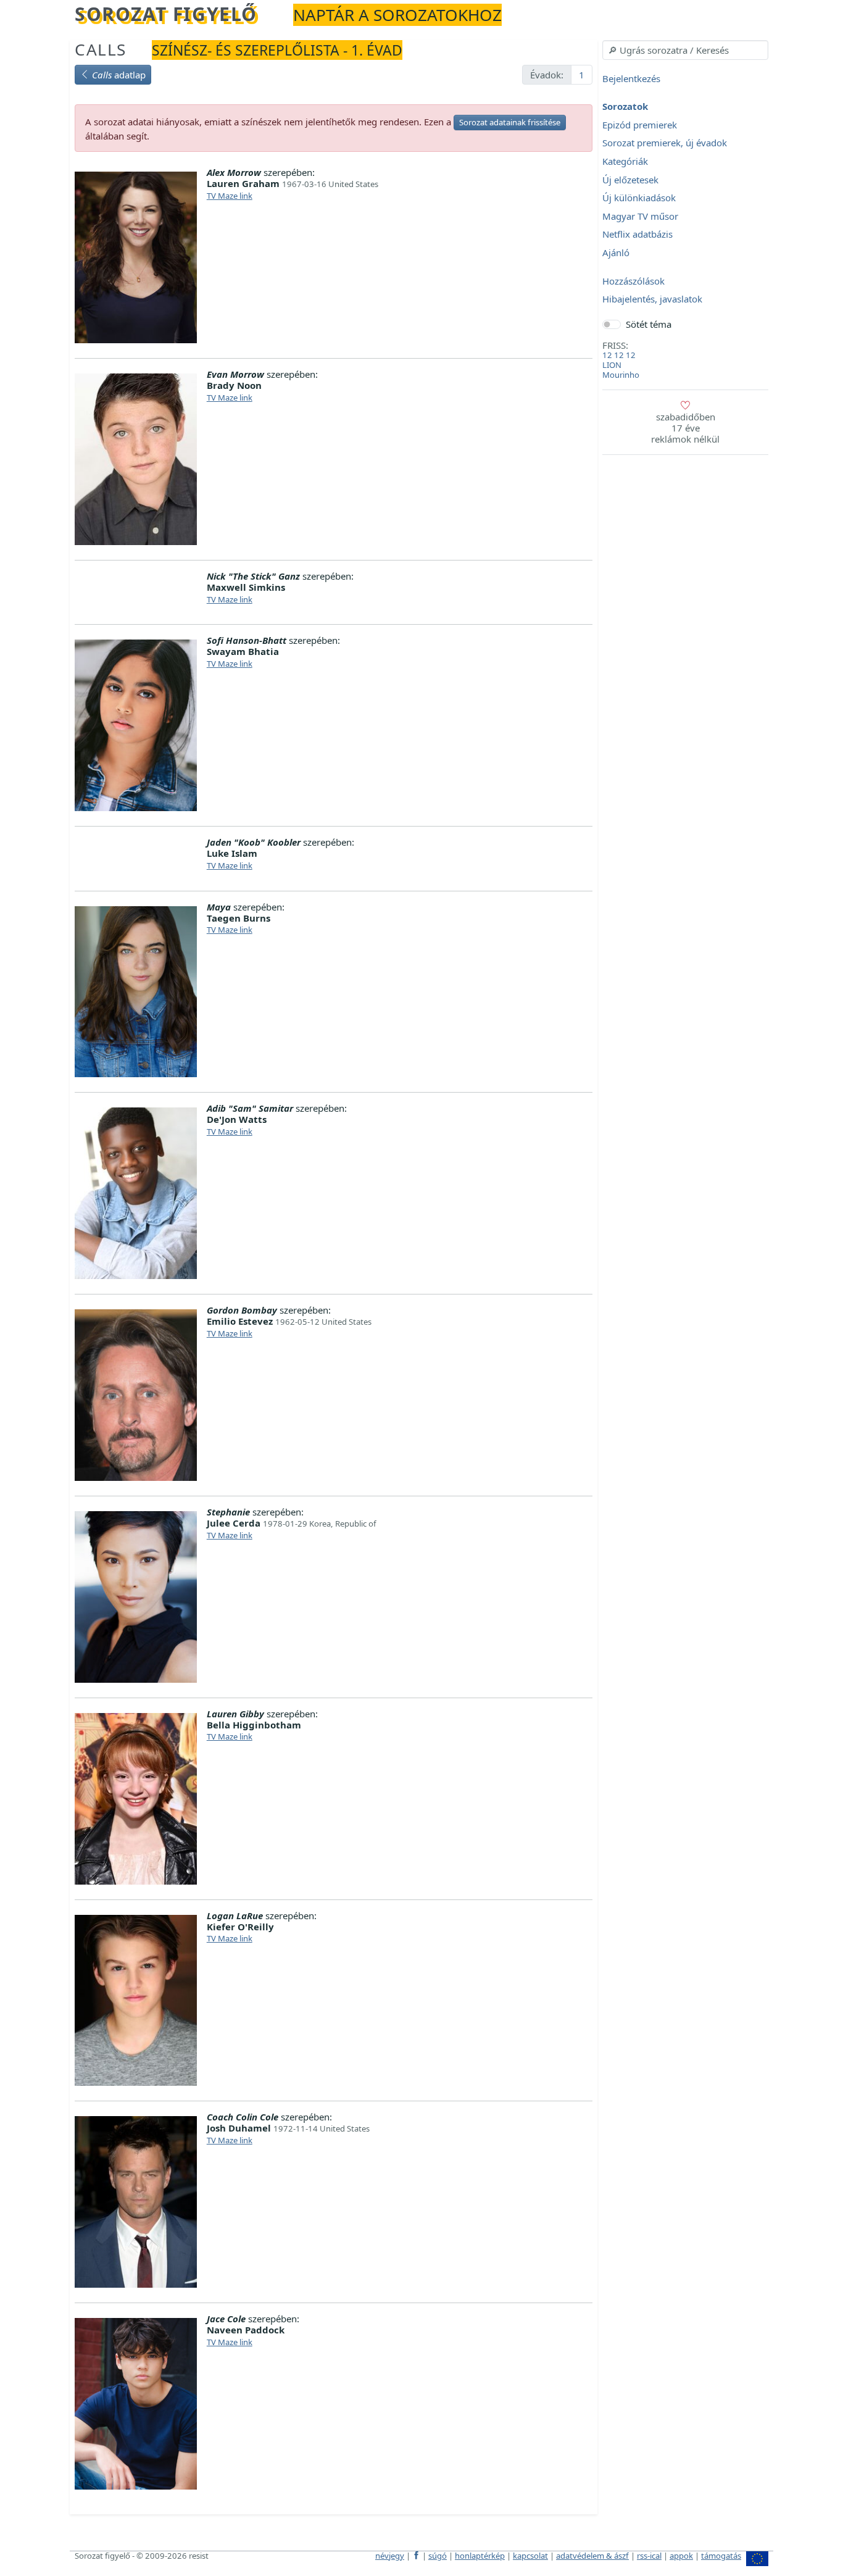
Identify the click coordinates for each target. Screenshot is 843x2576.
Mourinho (621, 375)
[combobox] (685, 50)
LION (612, 365)
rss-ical (649, 2556)
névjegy (390, 2556)
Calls (101, 49)
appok (681, 2556)
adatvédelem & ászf (592, 2556)
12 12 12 (619, 355)
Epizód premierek (640, 125)
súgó (438, 2556)
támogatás (721, 2556)
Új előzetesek (630, 180)
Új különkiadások (639, 198)
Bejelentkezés (631, 78)
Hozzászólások (633, 281)
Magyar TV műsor (640, 216)
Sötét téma (649, 324)
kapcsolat (530, 2556)
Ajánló (616, 252)
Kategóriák (625, 161)
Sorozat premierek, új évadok (665, 143)
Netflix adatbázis (637, 235)
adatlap (119, 75)
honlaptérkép (480, 2556)
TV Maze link (230, 196)
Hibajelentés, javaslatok (652, 299)
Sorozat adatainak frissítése (510, 122)
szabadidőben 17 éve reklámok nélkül (685, 428)
